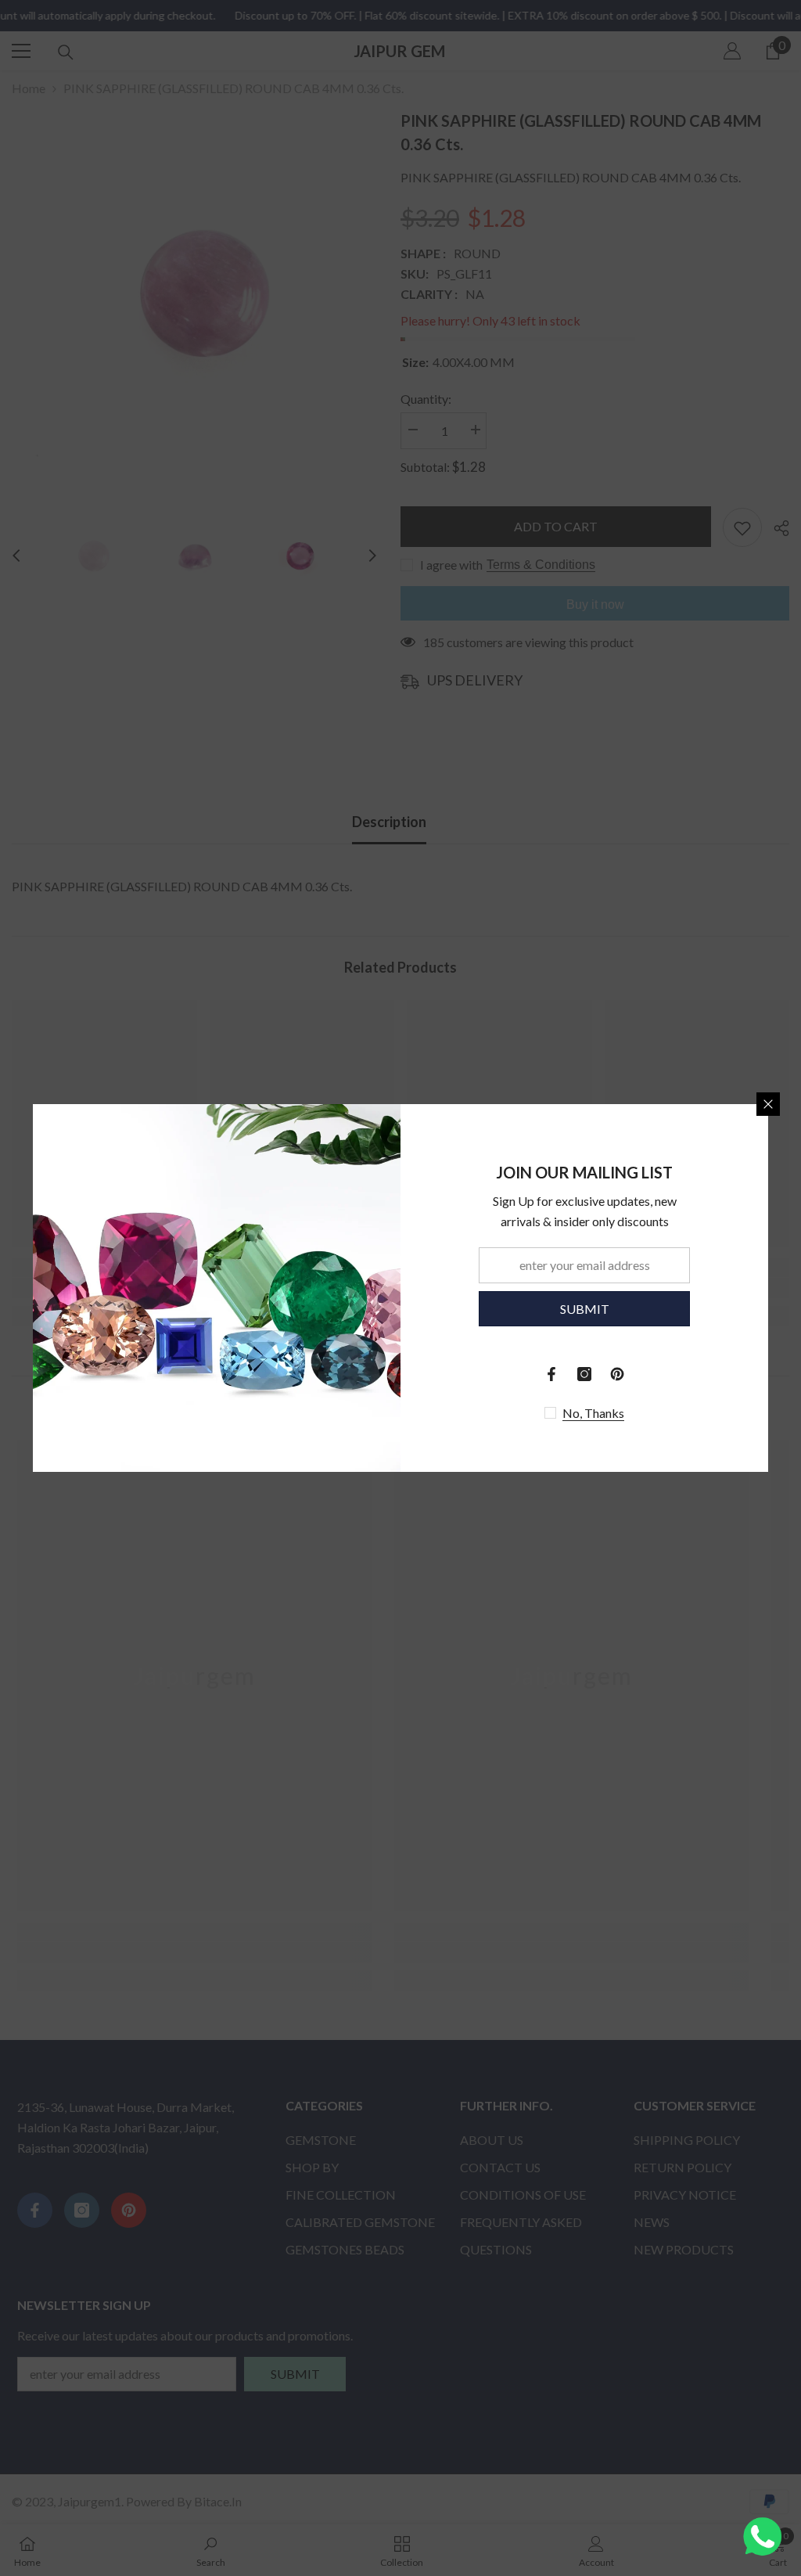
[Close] (768, 1104)
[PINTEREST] (617, 1374)
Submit (585, 1309)
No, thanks (593, 1413)
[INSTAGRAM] (584, 1374)
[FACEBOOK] (551, 1374)
